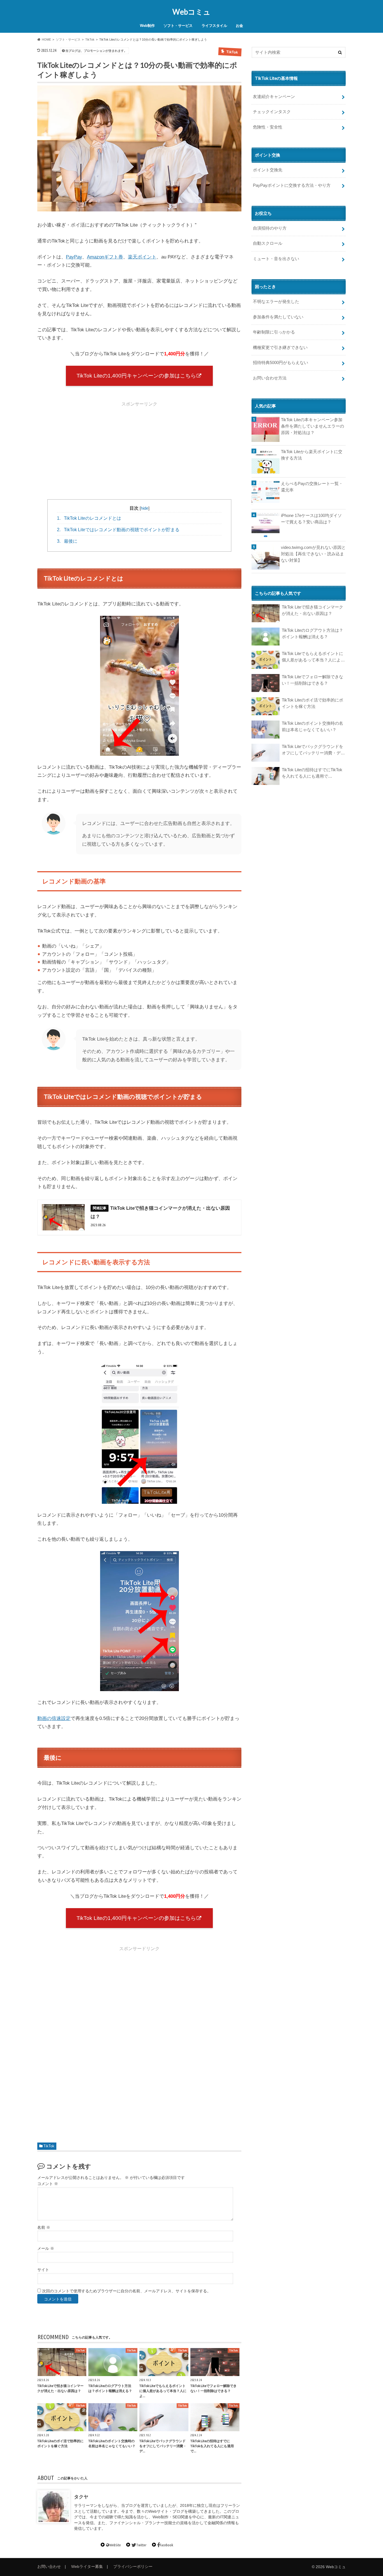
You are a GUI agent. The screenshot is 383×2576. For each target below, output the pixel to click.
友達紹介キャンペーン (274, 96)
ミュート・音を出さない (276, 259)
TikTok (49, 2146)
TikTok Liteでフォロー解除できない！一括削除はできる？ (312, 680)
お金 (239, 26)
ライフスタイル (214, 26)
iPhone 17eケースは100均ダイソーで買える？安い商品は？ (311, 519)
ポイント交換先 (268, 170)
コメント (48, 2184)
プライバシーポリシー (133, 2567)
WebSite (115, 2545)
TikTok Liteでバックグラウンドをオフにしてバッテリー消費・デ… (313, 750)
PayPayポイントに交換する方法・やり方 (292, 185)
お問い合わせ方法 (270, 378)
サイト (43, 2270)
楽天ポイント (142, 257)
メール (46, 2248)
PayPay (74, 257)
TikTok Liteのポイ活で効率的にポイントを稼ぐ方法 (312, 703)
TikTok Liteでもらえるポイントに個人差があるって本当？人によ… (313, 657)
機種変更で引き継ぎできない (280, 347)
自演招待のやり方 (270, 228)
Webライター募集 (87, 2567)
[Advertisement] (139, 449)
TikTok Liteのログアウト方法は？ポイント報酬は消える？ (312, 634)
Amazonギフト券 (105, 257)
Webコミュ (191, 12)
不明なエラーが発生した (276, 301)
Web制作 (147, 26)
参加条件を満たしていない (278, 317)
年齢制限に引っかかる (274, 332)
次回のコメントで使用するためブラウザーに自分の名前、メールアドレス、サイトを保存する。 (126, 2291)
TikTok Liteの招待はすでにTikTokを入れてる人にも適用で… (312, 773)
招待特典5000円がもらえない (281, 362)
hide (145, 508)
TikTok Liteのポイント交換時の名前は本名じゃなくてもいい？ (312, 727)
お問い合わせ (49, 2567)
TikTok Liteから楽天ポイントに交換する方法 (312, 455)
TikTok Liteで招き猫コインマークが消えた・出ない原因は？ (312, 610)
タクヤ (81, 2497)
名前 (44, 2227)
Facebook (167, 2545)
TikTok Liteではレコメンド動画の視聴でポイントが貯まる (118, 530)
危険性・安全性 (268, 127)
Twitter (141, 2545)
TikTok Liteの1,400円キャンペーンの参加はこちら (136, 376)
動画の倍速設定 (54, 1718)
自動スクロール (268, 243)
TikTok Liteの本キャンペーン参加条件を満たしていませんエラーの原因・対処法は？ (312, 426)
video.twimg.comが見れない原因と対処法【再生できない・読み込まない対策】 (313, 554)
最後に (67, 541)
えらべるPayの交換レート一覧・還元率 (312, 487)
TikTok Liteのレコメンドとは (89, 518)
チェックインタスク (272, 112)
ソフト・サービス (178, 26)
